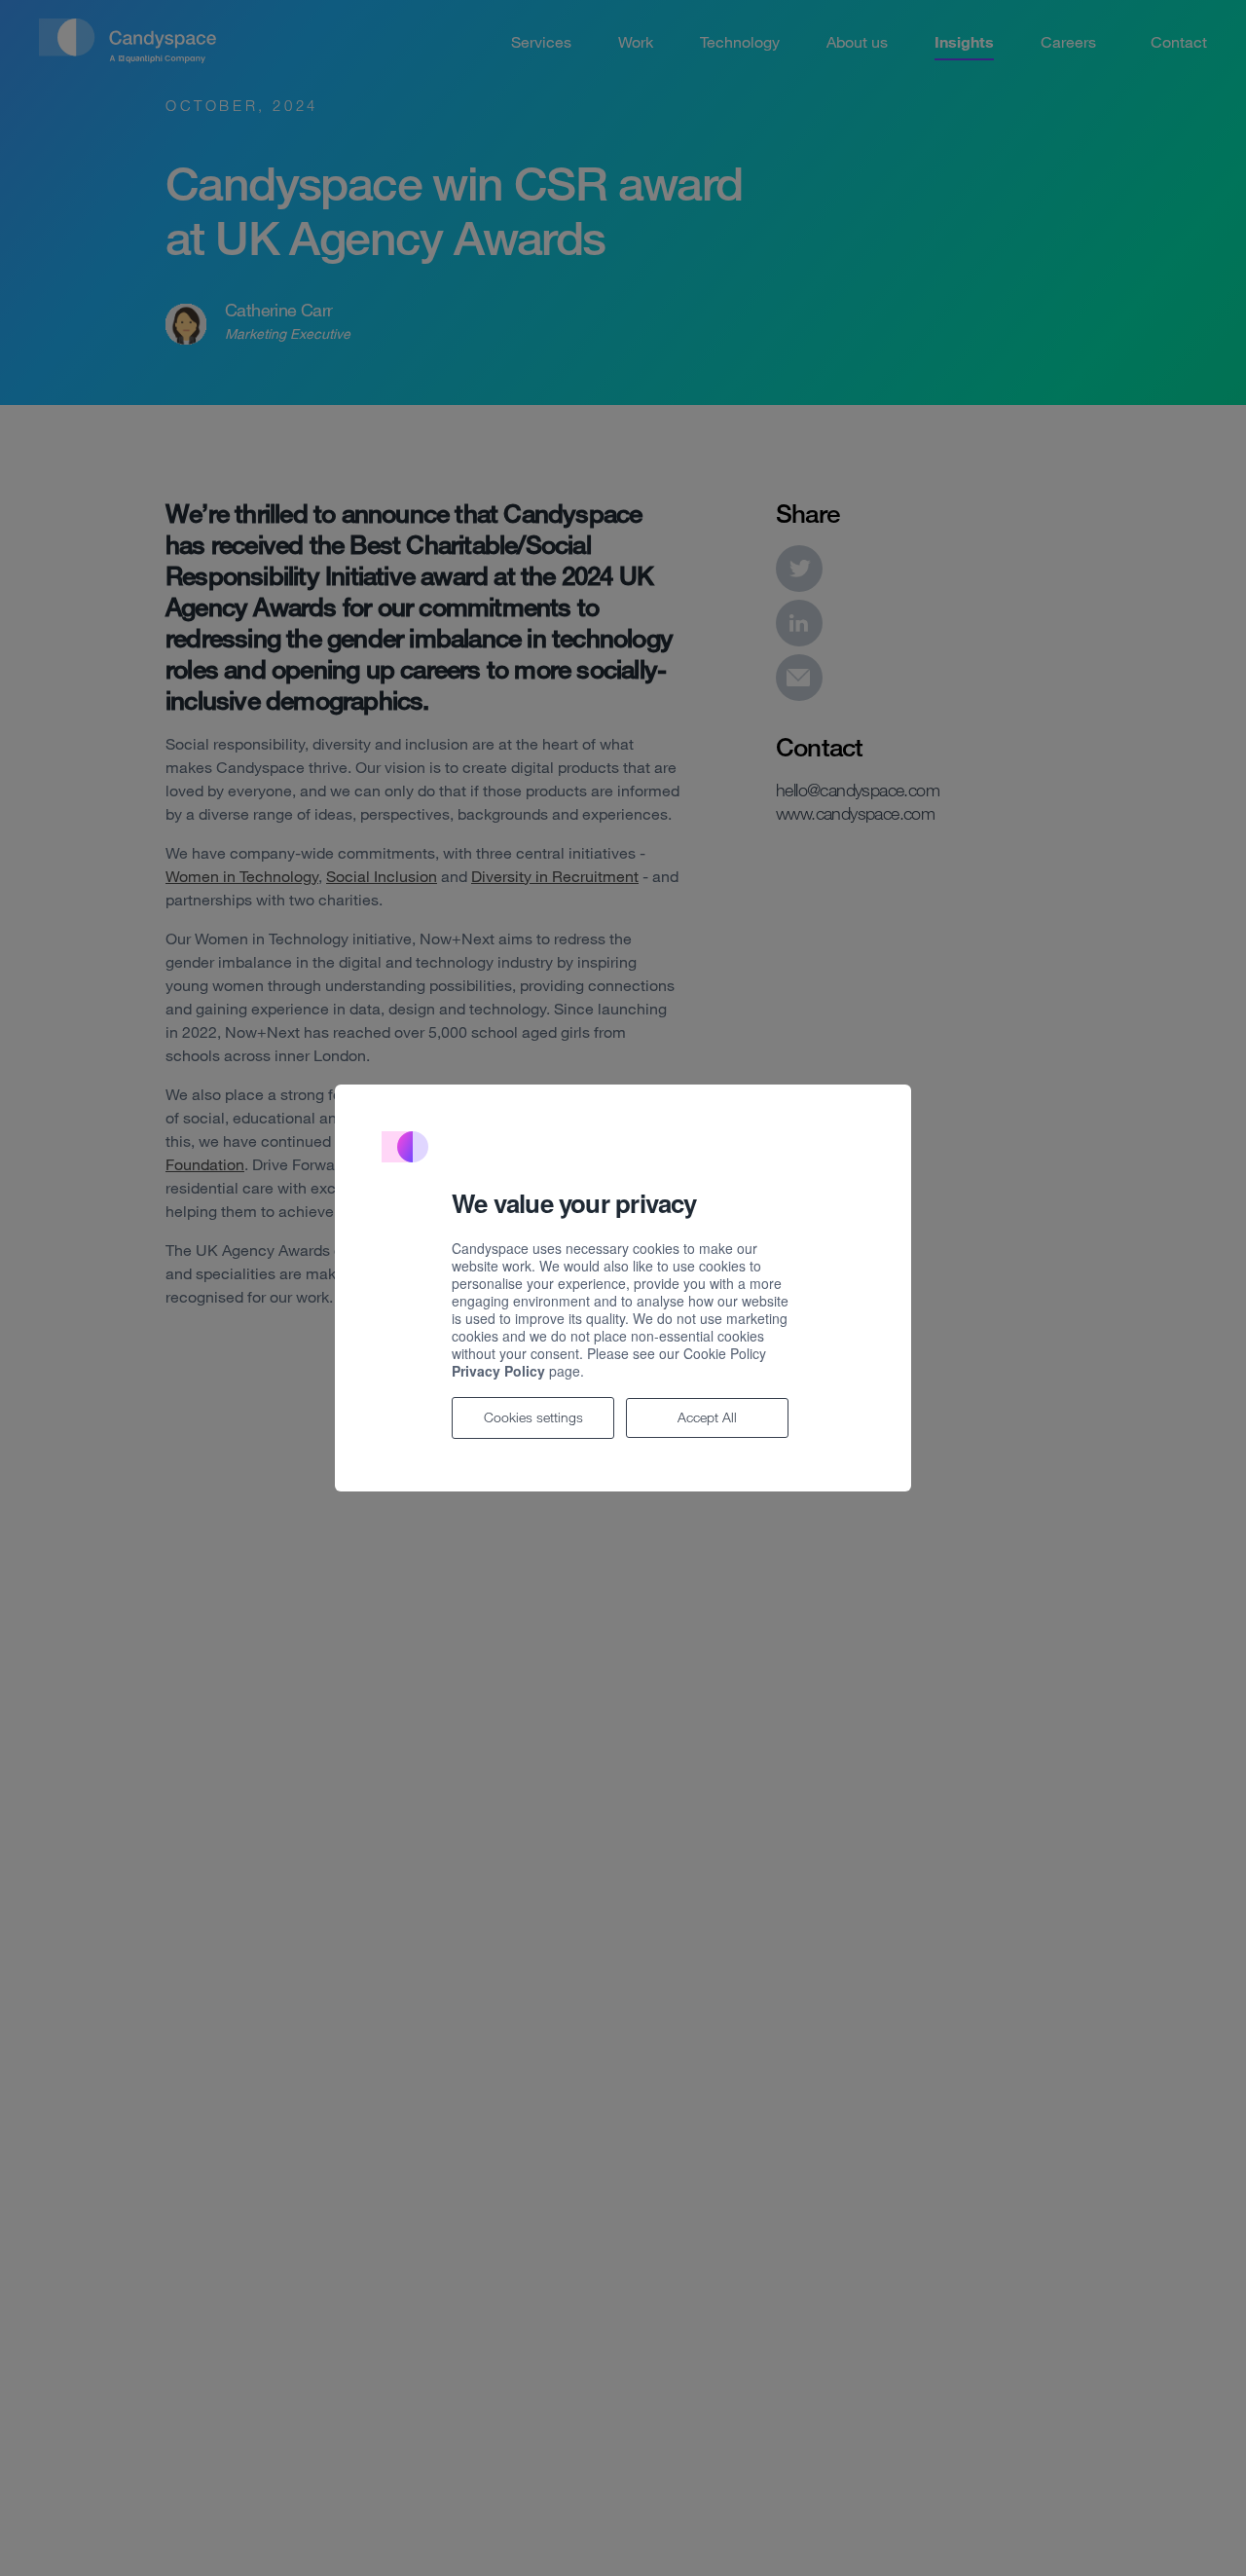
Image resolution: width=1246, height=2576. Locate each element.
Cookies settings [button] (533, 1417)
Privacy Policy (498, 1371)
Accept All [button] (707, 1417)
